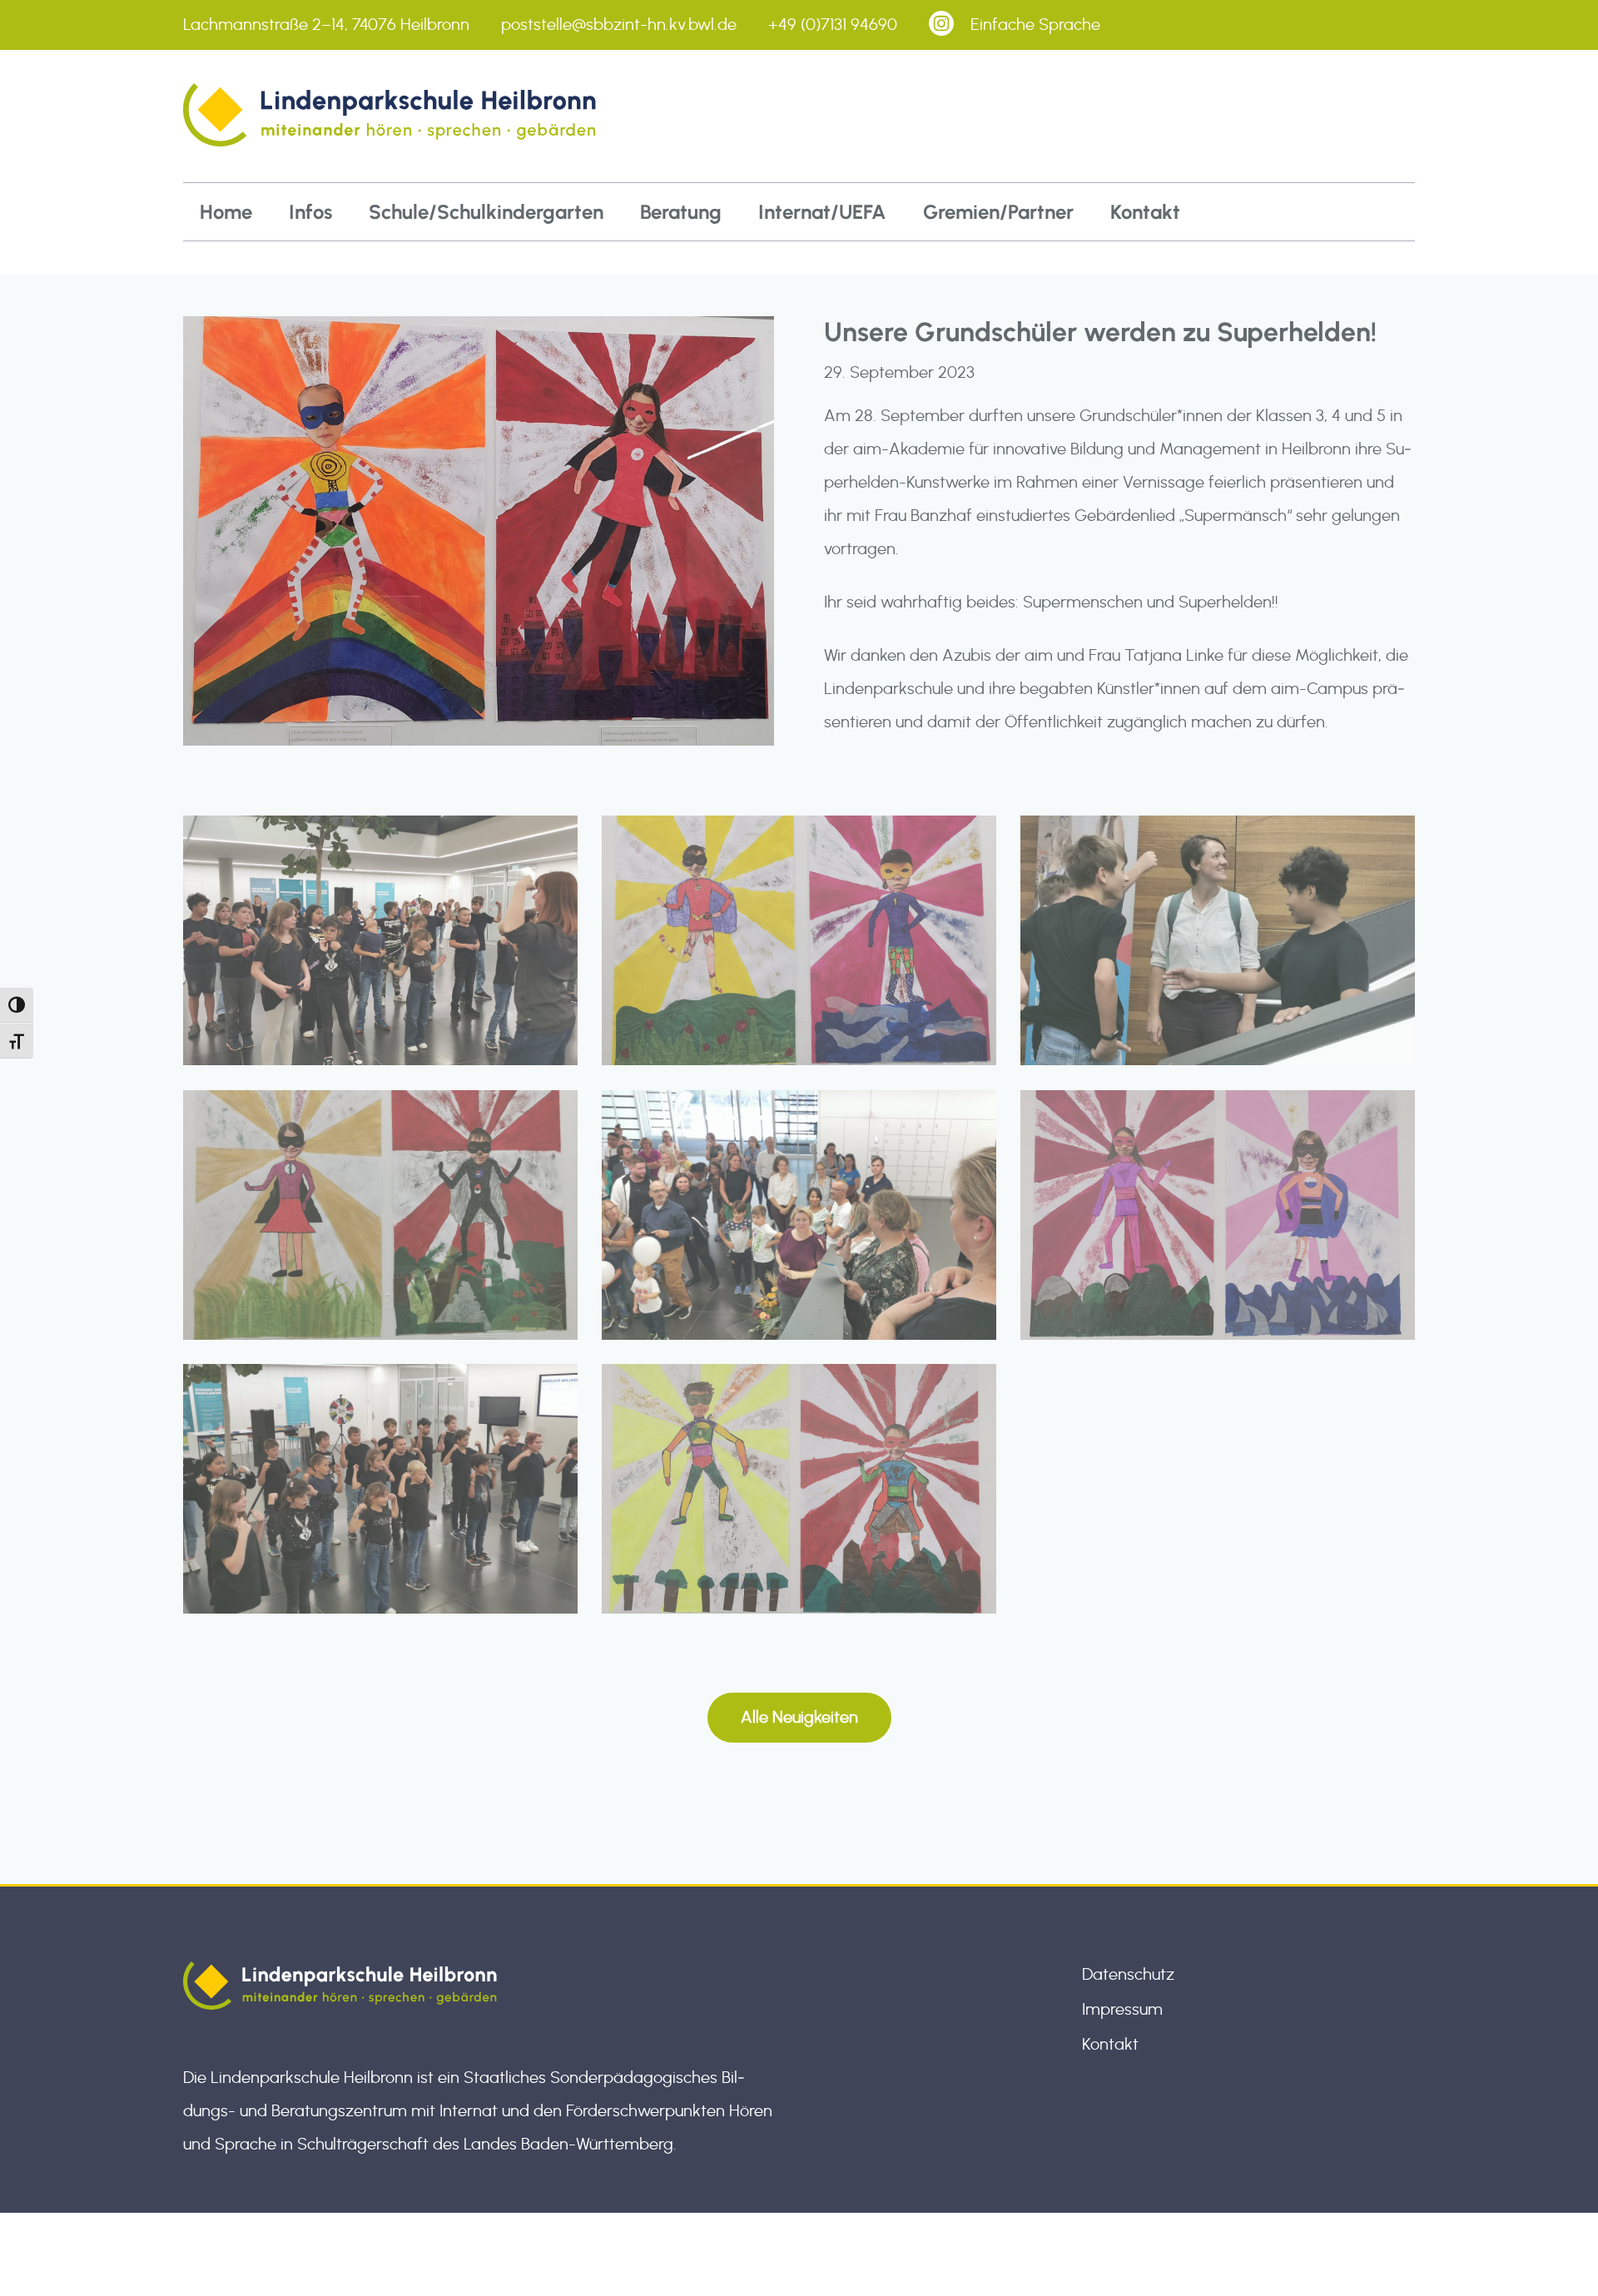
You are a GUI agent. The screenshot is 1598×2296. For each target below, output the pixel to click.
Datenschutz (1128, 1975)
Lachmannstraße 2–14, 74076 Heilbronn (326, 25)
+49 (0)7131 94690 (833, 25)
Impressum (1122, 2010)
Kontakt (1145, 212)
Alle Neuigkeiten (799, 1718)
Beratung (681, 212)
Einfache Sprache (1035, 25)
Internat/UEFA (822, 212)
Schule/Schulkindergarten (486, 212)
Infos (310, 212)
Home (226, 212)
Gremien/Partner (998, 212)
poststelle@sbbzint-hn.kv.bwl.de (619, 25)
